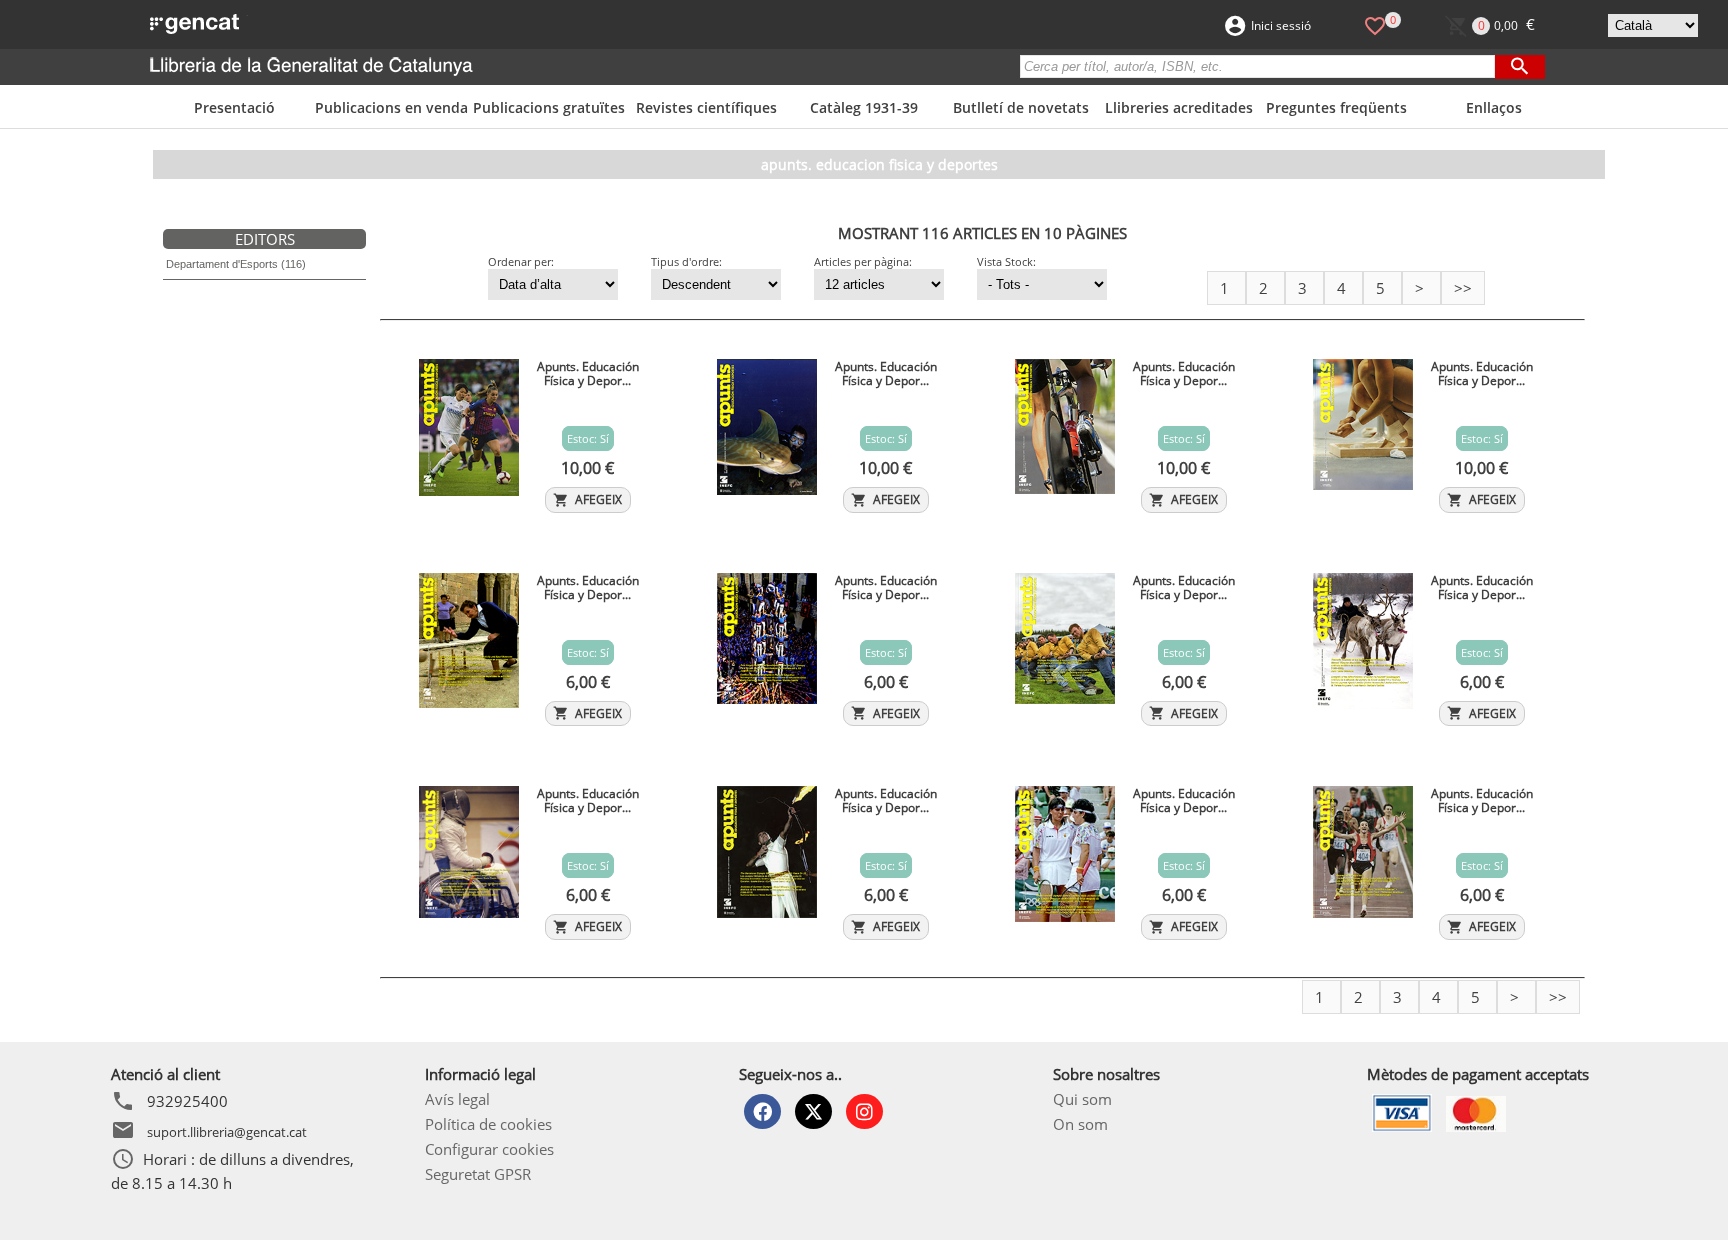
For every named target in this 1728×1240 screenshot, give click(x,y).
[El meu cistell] (1456, 24)
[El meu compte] (1235, 24)
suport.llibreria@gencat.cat (227, 1131)
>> (1463, 288)
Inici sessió (1281, 25)
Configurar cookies (489, 1149)
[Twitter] (813, 1111)
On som (1080, 1124)
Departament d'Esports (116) (236, 264)
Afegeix (587, 499)
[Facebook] (762, 1111)
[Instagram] (864, 1111)
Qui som (1082, 1099)
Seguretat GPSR (478, 1174)
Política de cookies (488, 1124)
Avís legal (457, 1099)
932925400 (187, 1101)
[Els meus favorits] (1375, 24)
